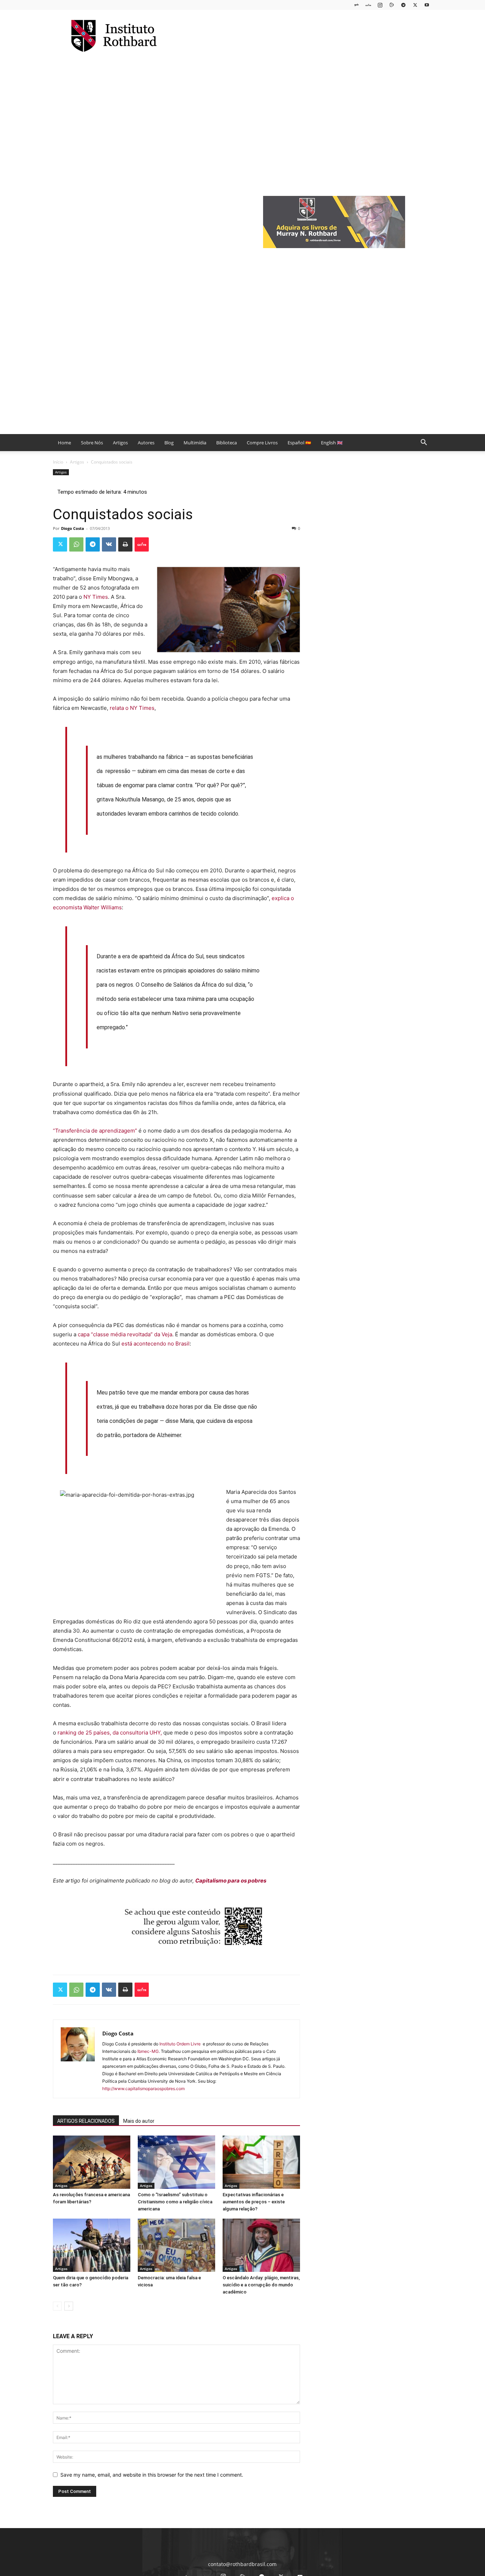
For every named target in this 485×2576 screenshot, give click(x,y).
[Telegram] (403, 5)
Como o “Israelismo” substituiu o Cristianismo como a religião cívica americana (175, 2202)
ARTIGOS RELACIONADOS (86, 2121)
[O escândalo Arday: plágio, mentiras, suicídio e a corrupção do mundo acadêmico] (261, 2245)
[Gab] (356, 5)
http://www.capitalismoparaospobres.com (143, 2089)
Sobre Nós (92, 443)
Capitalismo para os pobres (231, 1881)
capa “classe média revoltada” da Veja (125, 1334)
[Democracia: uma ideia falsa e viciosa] (176, 2245)
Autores (146, 443)
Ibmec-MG (148, 2051)
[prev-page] (57, 2306)
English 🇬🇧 (332, 443)
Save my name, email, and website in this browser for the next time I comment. (152, 2475)
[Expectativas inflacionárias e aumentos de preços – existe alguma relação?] (261, 2162)
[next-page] (69, 2306)
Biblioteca (227, 443)
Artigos (120, 443)
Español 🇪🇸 (299, 443)
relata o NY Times (132, 708)
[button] (424, 443)
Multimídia (195, 443)
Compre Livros (262, 443)
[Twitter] (415, 5)
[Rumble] (392, 5)
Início (58, 462)
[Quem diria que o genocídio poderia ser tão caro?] (92, 2245)
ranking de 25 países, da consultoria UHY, (110, 1733)
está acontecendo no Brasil (156, 1344)
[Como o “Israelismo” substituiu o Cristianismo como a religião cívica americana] (176, 2162)
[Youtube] (427, 5)
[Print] (125, 544)
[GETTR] (368, 5)
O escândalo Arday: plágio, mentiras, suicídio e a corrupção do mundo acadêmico (261, 2285)
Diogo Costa (73, 528)
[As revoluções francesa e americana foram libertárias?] (92, 2162)
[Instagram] (380, 5)
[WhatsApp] (76, 544)
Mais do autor (139, 2121)
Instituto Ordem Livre (181, 2044)
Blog (169, 443)
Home (64, 443)
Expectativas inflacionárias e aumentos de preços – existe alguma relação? (254, 2202)
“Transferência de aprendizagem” (95, 1131)
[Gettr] (142, 544)
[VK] (109, 544)
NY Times (96, 597)
